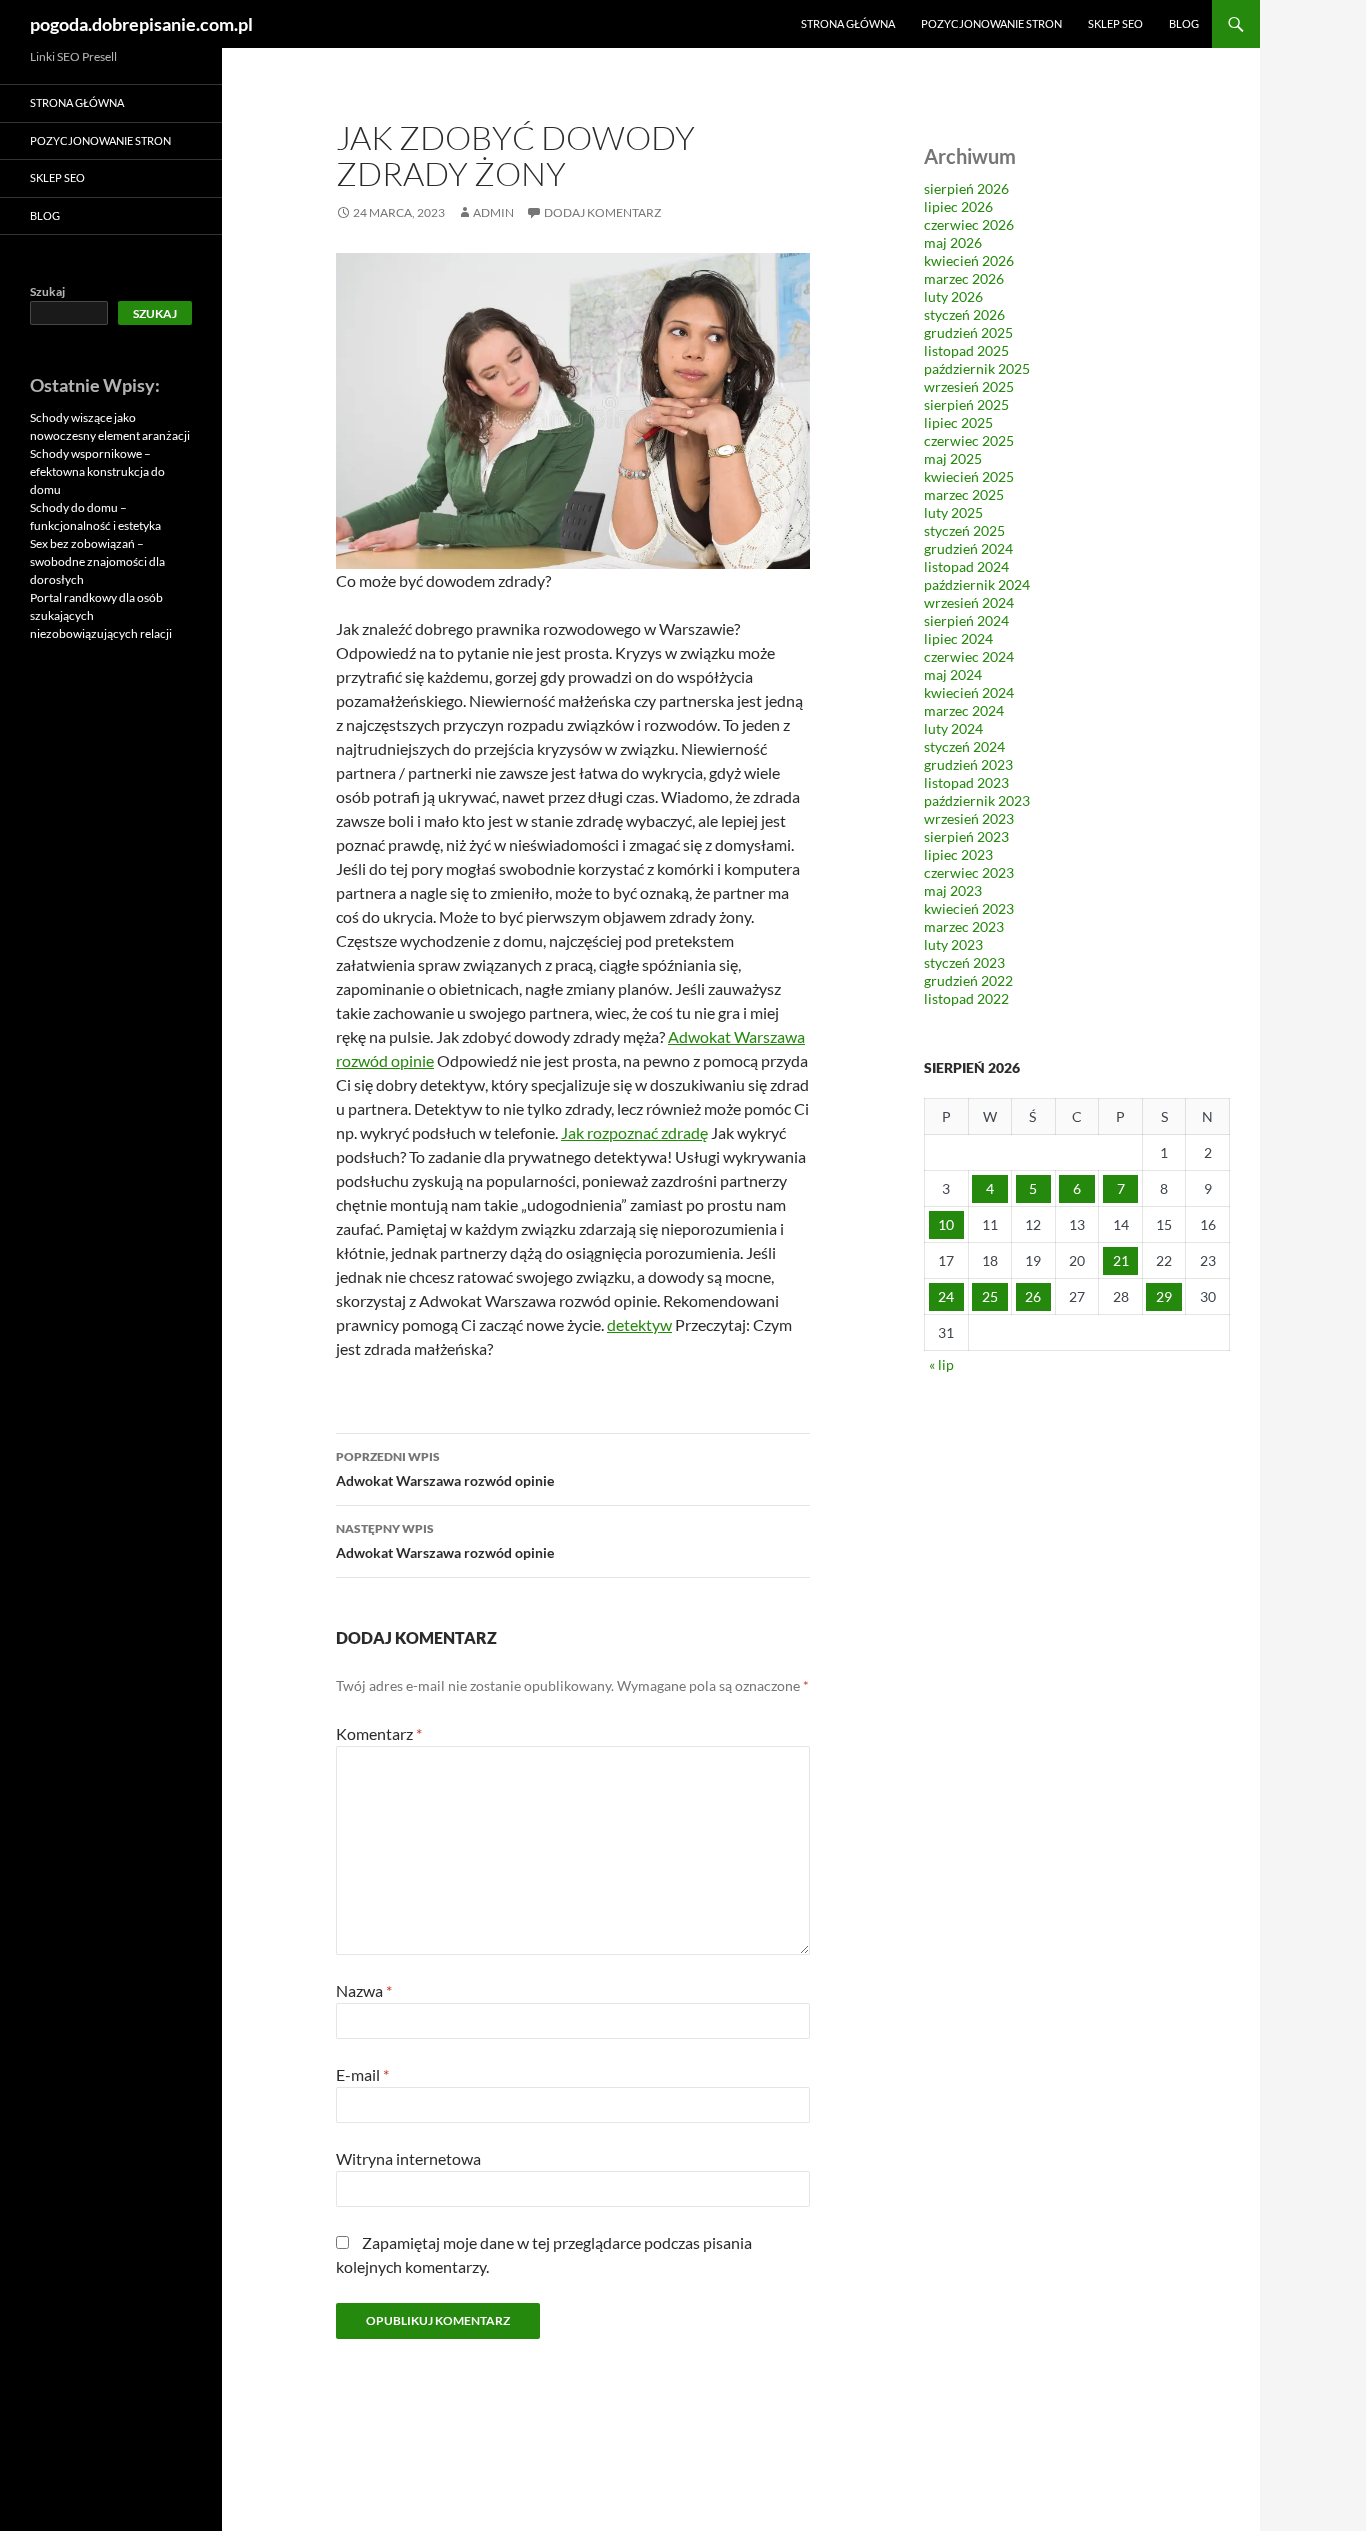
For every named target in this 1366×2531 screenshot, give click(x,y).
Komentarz (379, 1733)
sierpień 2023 (966, 836)
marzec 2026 (964, 278)
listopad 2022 (966, 998)
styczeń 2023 (964, 962)
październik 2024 (977, 584)
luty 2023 (953, 944)
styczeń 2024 (964, 746)
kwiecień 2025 (969, 476)
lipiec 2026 (958, 206)
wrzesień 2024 (969, 602)
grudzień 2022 (968, 980)
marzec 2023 (964, 926)
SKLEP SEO (1115, 23)
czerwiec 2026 (969, 224)
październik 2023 (977, 800)
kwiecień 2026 (969, 260)
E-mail (362, 2074)
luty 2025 (953, 512)
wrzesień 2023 (969, 818)
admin (493, 212)
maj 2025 (953, 458)
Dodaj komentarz (602, 212)
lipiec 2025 (958, 422)
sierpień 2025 (966, 404)
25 (990, 1296)
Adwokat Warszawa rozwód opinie (445, 1469)
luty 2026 (953, 296)
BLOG (1184, 23)
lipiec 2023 (958, 854)
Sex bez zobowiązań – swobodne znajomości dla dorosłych (97, 561)
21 (1121, 1260)
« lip (941, 1364)
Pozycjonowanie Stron (991, 23)
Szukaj (47, 291)
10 (946, 1224)
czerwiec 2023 (969, 872)
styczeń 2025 (964, 530)
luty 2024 (953, 728)
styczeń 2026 (964, 314)
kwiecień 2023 (969, 908)
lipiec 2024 (958, 638)
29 (1164, 1296)
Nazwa (364, 1990)
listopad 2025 (966, 350)
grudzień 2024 (968, 548)
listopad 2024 (966, 566)
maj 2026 (953, 242)
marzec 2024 (964, 710)
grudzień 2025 (968, 332)
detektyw (639, 1324)
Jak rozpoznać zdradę (634, 1132)
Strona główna (848, 23)
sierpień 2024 (966, 620)
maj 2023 (953, 890)
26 (1033, 1296)
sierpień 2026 (966, 188)
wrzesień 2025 (969, 386)
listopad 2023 (966, 782)
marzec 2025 (964, 494)
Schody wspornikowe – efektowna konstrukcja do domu (97, 471)
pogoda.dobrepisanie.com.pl (141, 24)
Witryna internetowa (408, 2158)
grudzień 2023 (968, 764)
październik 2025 (977, 368)
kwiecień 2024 (969, 692)
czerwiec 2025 (969, 440)
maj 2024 (953, 674)
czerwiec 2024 (969, 656)
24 (946, 1296)
